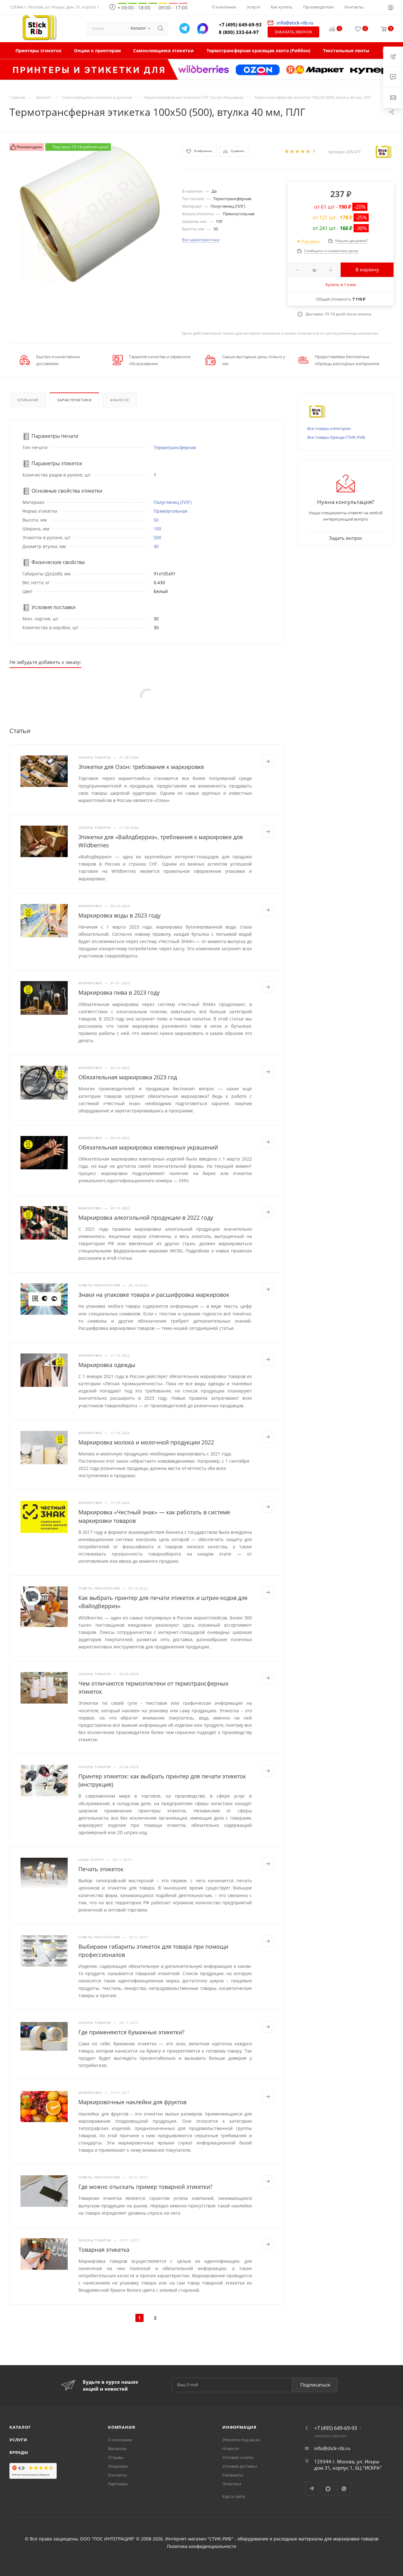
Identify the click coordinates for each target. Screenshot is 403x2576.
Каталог (20, 2427)
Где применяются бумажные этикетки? (131, 2032)
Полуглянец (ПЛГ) (173, 502)
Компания (122, 2427)
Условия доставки (240, 2466)
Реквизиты (233, 2475)
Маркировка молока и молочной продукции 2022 (146, 1442)
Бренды (19, 2452)
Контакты (117, 2475)
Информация (239, 2427)
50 (156, 520)
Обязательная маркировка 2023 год (128, 1077)
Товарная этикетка (104, 2250)
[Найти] (160, 28)
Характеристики (74, 400)
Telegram (312, 2489)
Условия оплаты (238, 2457)
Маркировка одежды (107, 1365)
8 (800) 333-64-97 (239, 32)
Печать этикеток (101, 1869)
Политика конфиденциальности (201, 2546)
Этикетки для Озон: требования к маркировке (141, 767)
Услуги (18, 2440)
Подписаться (315, 2385)
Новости (231, 2449)
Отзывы (116, 2457)
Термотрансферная (175, 447)
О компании (120, 2440)
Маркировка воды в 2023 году (119, 915)
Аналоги (119, 400)
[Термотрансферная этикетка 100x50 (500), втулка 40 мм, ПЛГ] (90, 214)
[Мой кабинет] (391, 8)
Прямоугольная (170, 511)
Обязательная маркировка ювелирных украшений (148, 1147)
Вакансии (117, 2449)
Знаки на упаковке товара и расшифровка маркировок (154, 1295)
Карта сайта (234, 2496)
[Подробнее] (268, 761)
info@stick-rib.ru (332, 2448)
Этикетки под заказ (241, 2440)
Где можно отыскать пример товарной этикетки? (145, 2187)
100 (157, 529)
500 (157, 537)
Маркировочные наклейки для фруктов (132, 2102)
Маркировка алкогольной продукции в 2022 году (146, 1217)
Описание (28, 400)
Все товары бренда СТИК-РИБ (336, 437)
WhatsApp (344, 2489)
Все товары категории (329, 428)
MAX (328, 2489)
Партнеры (118, 2484)
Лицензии (118, 2466)
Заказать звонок (293, 32)
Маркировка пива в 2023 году (119, 992)
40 (156, 546)
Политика (232, 2484)
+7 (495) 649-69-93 (240, 25)
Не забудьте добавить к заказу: (45, 662)
